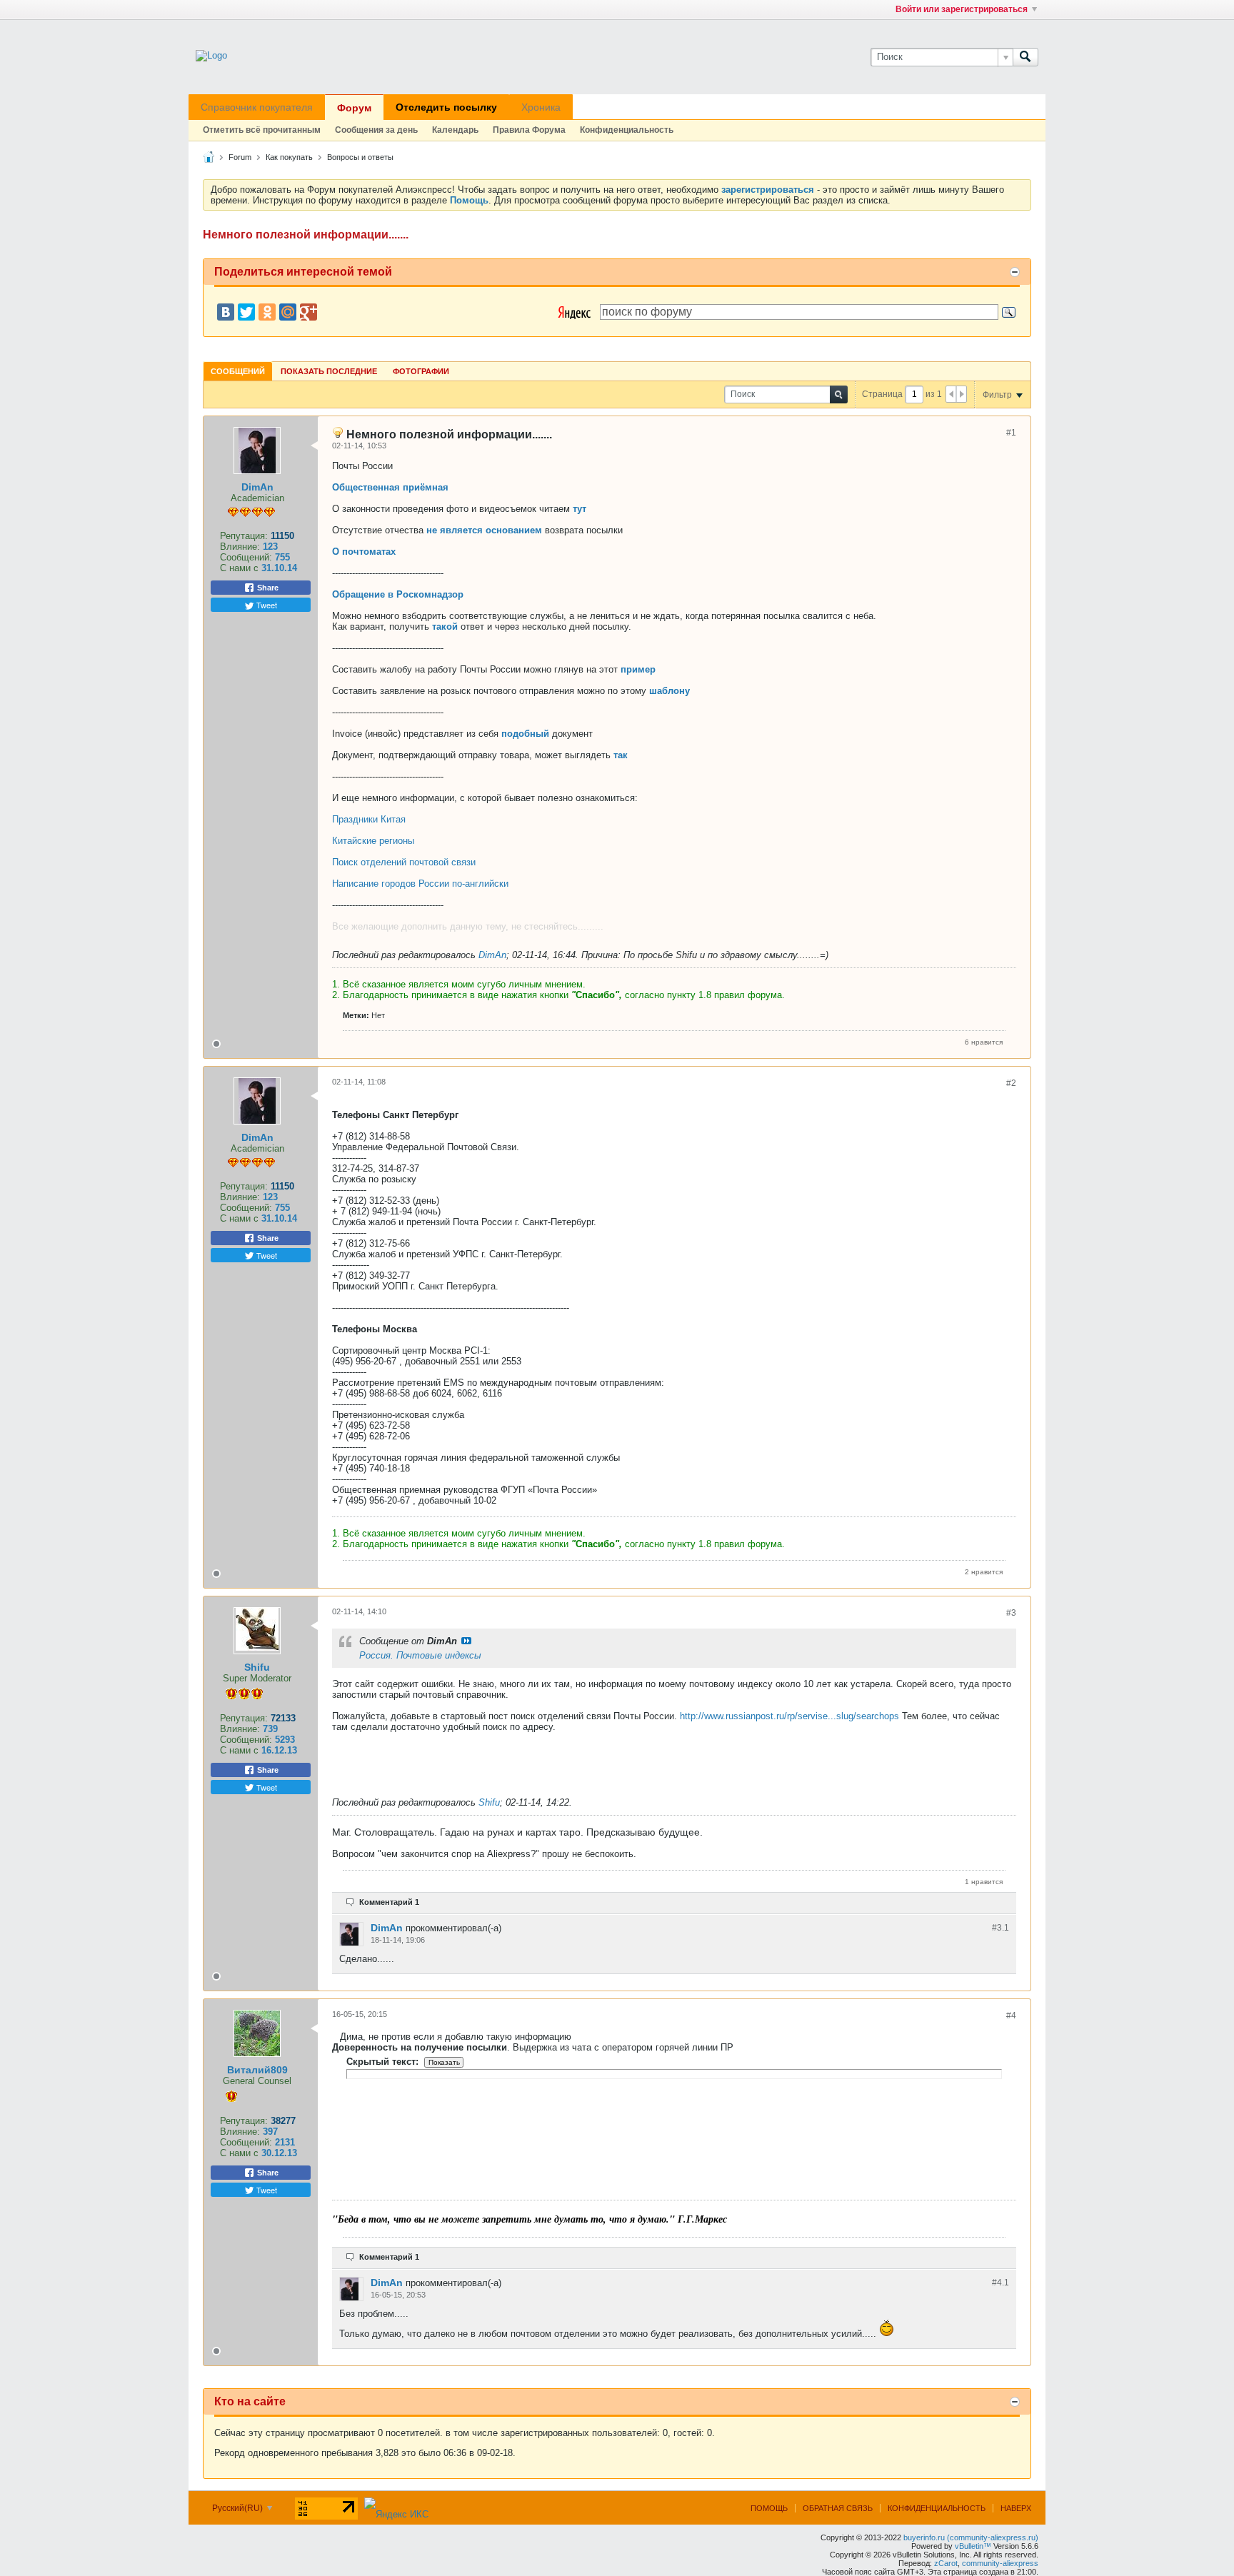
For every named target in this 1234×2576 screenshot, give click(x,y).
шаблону (669, 691)
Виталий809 (257, 2070)
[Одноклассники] (267, 312)
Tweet (266, 605)
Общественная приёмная (390, 487)
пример (638, 669)
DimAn (257, 487)
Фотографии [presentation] (421, 371)
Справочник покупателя (257, 107)
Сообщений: (246, 557)
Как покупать (289, 157)
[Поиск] (1025, 57)
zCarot (946, 2563)
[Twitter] (246, 312)
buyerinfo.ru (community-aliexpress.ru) (971, 2537)
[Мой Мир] (288, 312)
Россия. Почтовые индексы (420, 1655)
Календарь (455, 130)
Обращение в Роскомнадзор (398, 594)
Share (267, 588)
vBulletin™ (973, 2546)
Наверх (1016, 2508)
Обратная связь (838, 2508)
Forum (240, 157)
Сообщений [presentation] (238, 371)
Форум (354, 108)
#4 (1011, 2016)
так (621, 755)
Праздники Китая (369, 819)
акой (447, 627)
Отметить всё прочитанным (262, 130)
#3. (1000, 1928)
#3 (1011, 1613)
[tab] (238, 371)
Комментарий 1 (389, 1902)
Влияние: (240, 547)
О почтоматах (364, 552)
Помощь (769, 2508)
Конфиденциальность (627, 130)
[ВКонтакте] (226, 312)
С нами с (241, 568)
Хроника (541, 107)
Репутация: (244, 536)
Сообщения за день (376, 130)
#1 (1011, 433)
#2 (1011, 1083)
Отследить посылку (446, 107)
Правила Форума (529, 130)
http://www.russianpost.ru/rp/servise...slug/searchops (789, 1716)
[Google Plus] (308, 312)
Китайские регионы (373, 841)
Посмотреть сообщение (466, 1641)
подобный (525, 734)
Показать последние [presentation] (329, 371)
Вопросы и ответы (360, 157)
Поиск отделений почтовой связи (404, 862)
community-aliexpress (1000, 2563)
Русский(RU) (239, 2508)
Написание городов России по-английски (420, 884)
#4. (1000, 2283)
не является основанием (484, 530)
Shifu (257, 1667)
